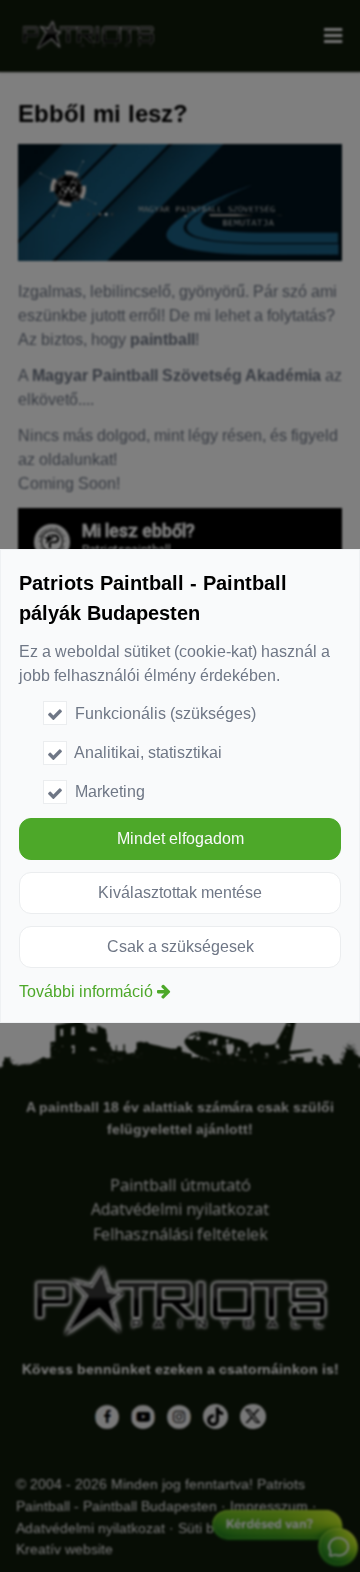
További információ (86, 991)
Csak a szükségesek (180, 946)
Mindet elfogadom (180, 838)
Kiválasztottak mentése (180, 892)
